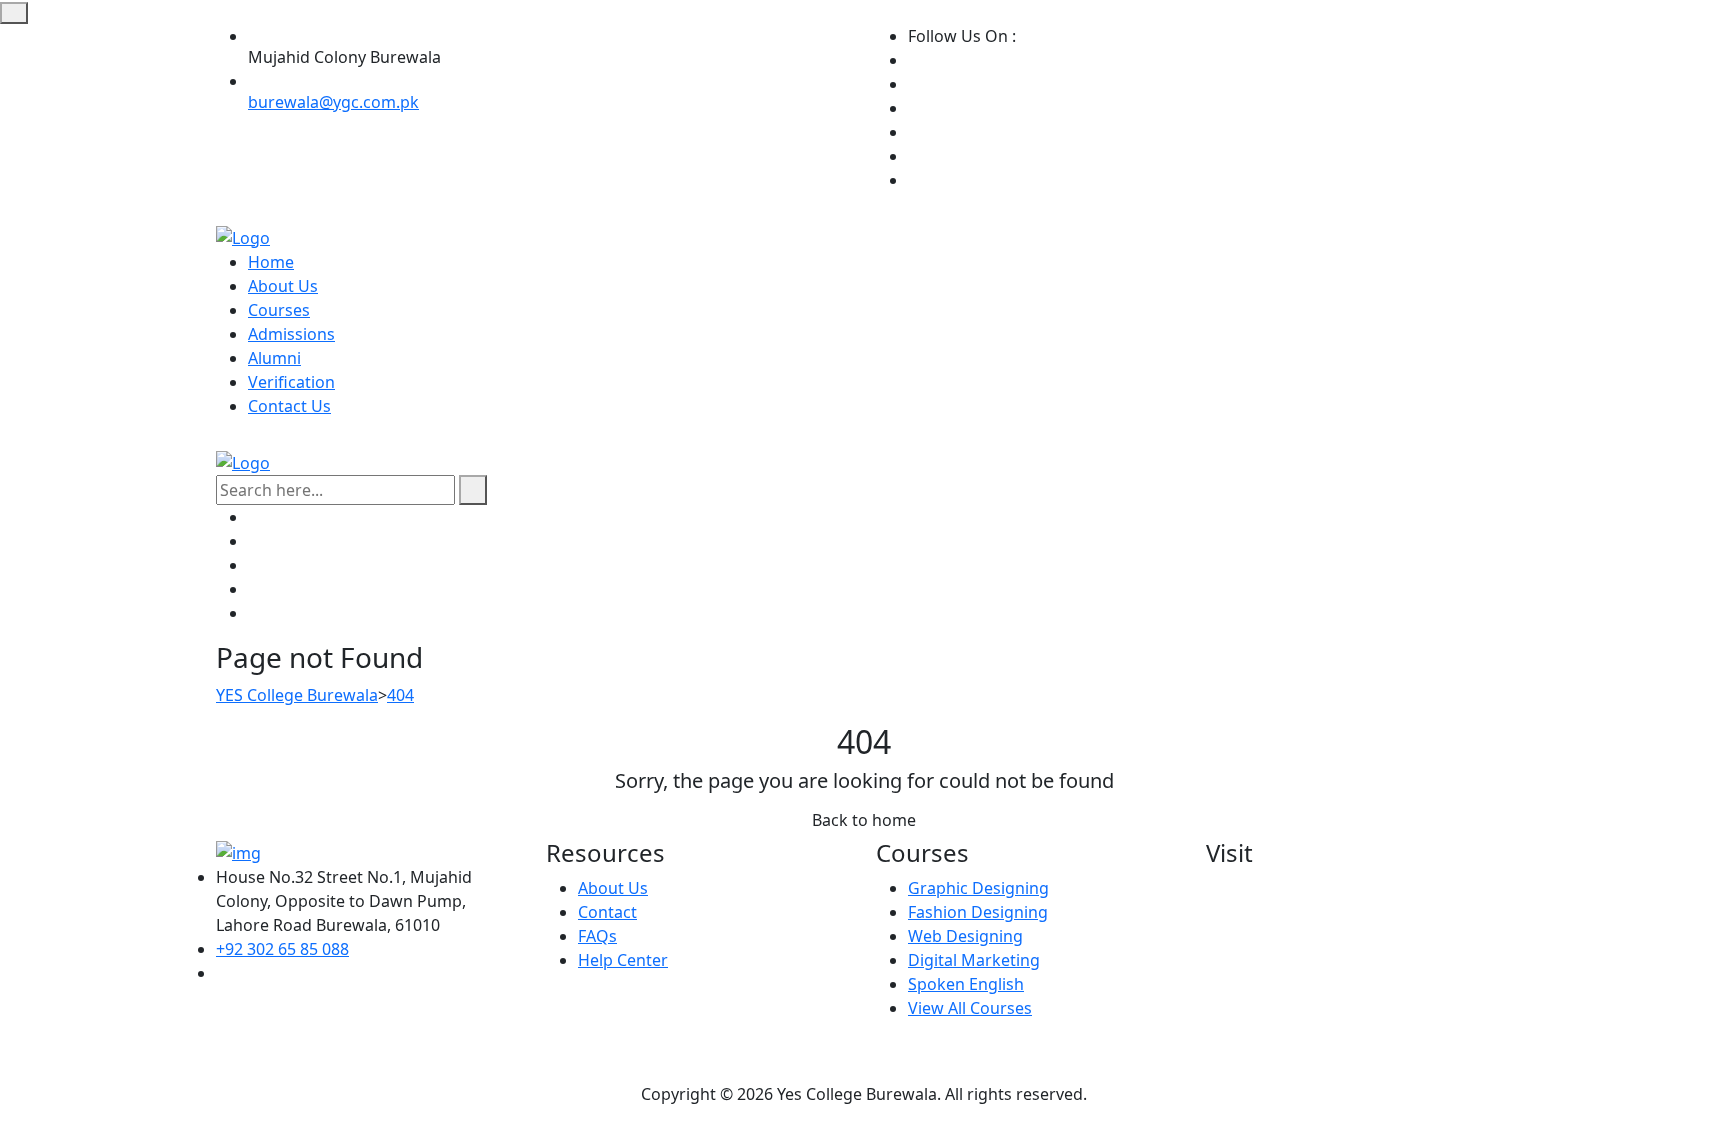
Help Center (623, 960)
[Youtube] (914, 180)
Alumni (274, 358)
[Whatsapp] (914, 132)
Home (271, 262)
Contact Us (289, 406)
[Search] (473, 490)
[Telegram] (254, 613)
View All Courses (970, 1008)
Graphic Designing (978, 888)
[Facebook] (914, 60)
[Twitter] (914, 108)
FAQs (597, 936)
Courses (279, 310)
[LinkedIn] (914, 156)
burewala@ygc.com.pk (333, 102)
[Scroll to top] (14, 13)
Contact (607, 912)
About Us (283, 286)
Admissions (291, 334)
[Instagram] (914, 84)
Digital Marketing (974, 960)
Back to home (864, 820)
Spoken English (966, 984)
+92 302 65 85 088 (282, 949)
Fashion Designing (978, 912)
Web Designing (965, 936)
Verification (291, 382)
